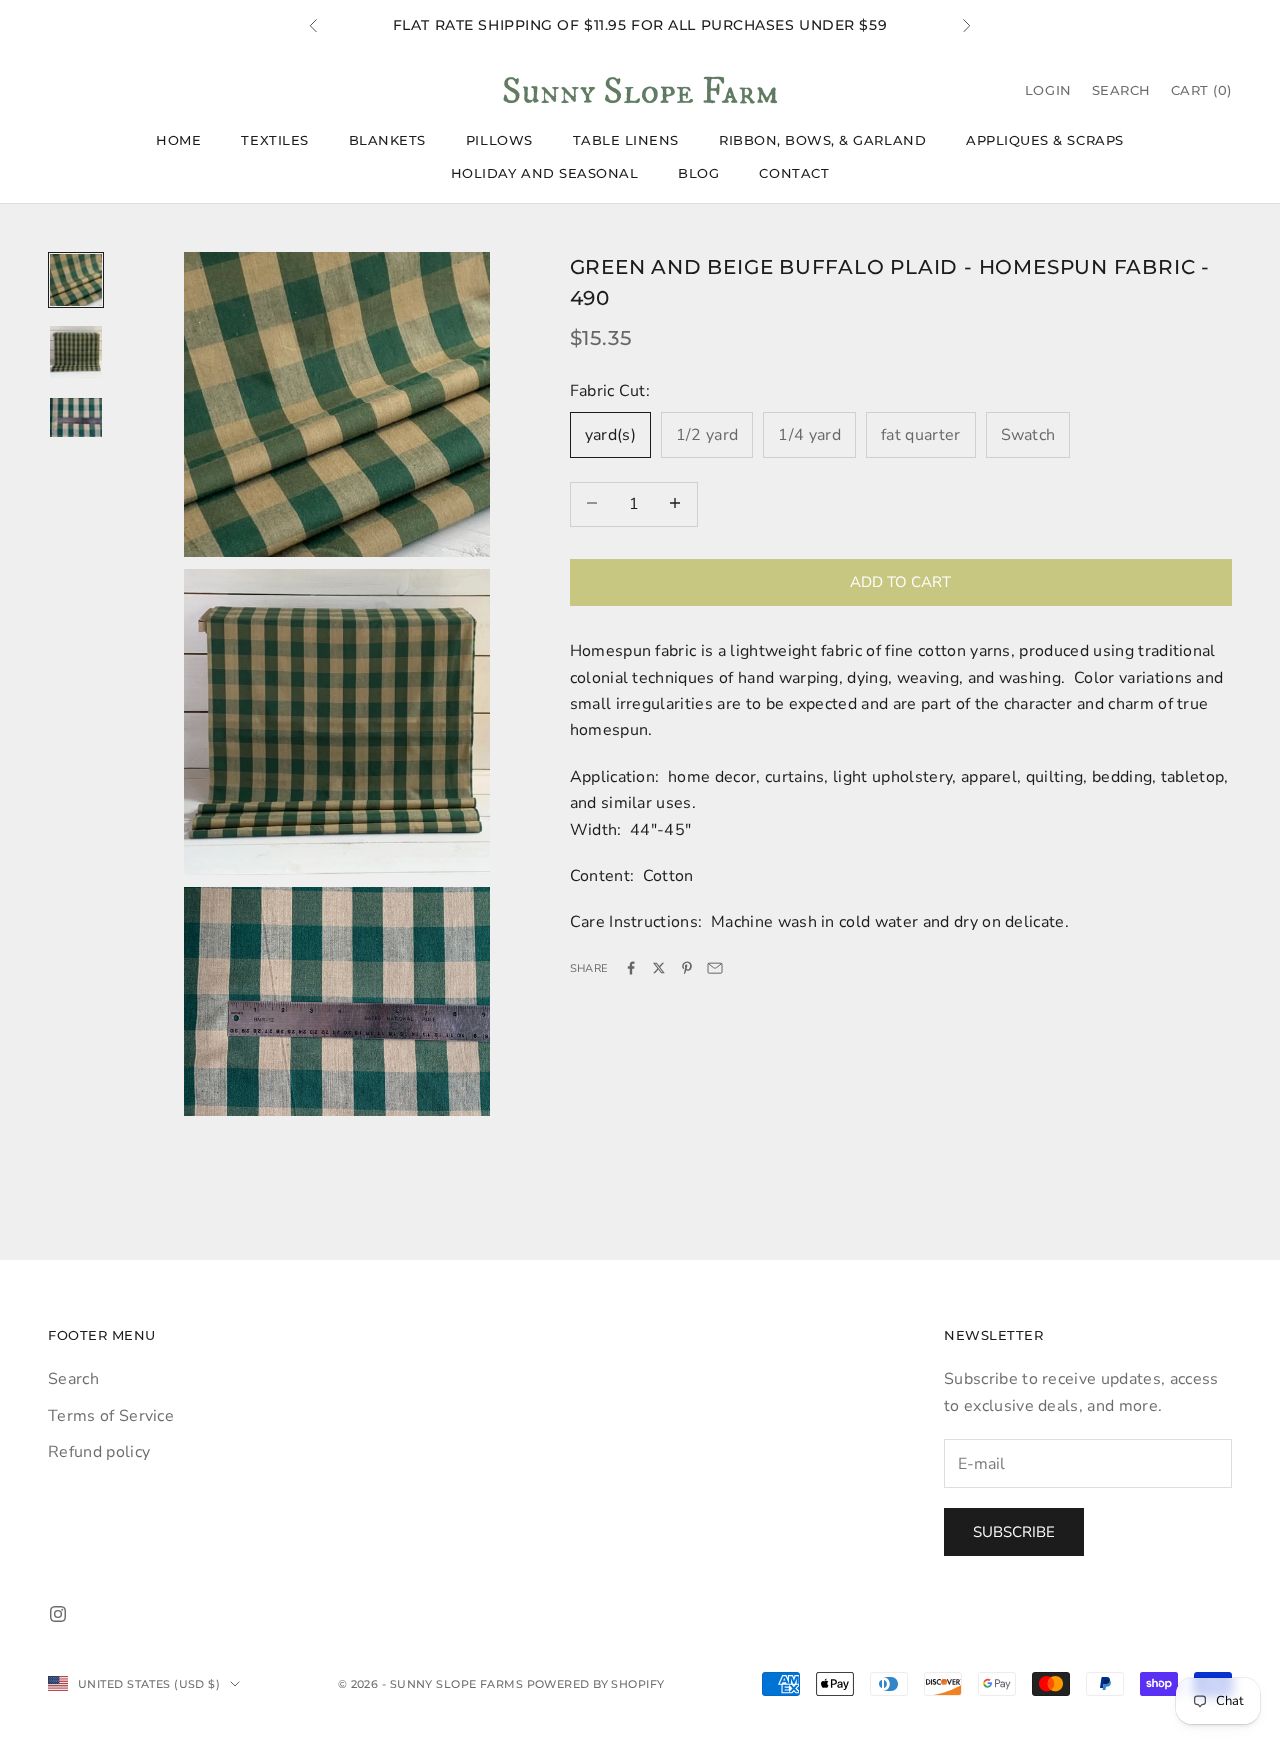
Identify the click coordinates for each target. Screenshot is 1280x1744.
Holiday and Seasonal (545, 173)
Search (73, 1379)
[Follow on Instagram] (58, 1614)
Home (178, 140)
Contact (794, 173)
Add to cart (900, 581)
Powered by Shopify (596, 1684)
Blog (698, 173)
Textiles (274, 140)
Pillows (499, 140)
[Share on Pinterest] (687, 968)
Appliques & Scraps (1045, 140)
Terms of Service (111, 1416)
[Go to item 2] (76, 352)
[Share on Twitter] (659, 968)
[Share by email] (715, 968)
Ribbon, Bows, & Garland (822, 140)
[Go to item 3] (76, 417)
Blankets (387, 140)
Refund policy (99, 1452)
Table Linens (626, 140)
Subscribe (1014, 1532)
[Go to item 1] (76, 280)
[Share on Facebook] (631, 968)
